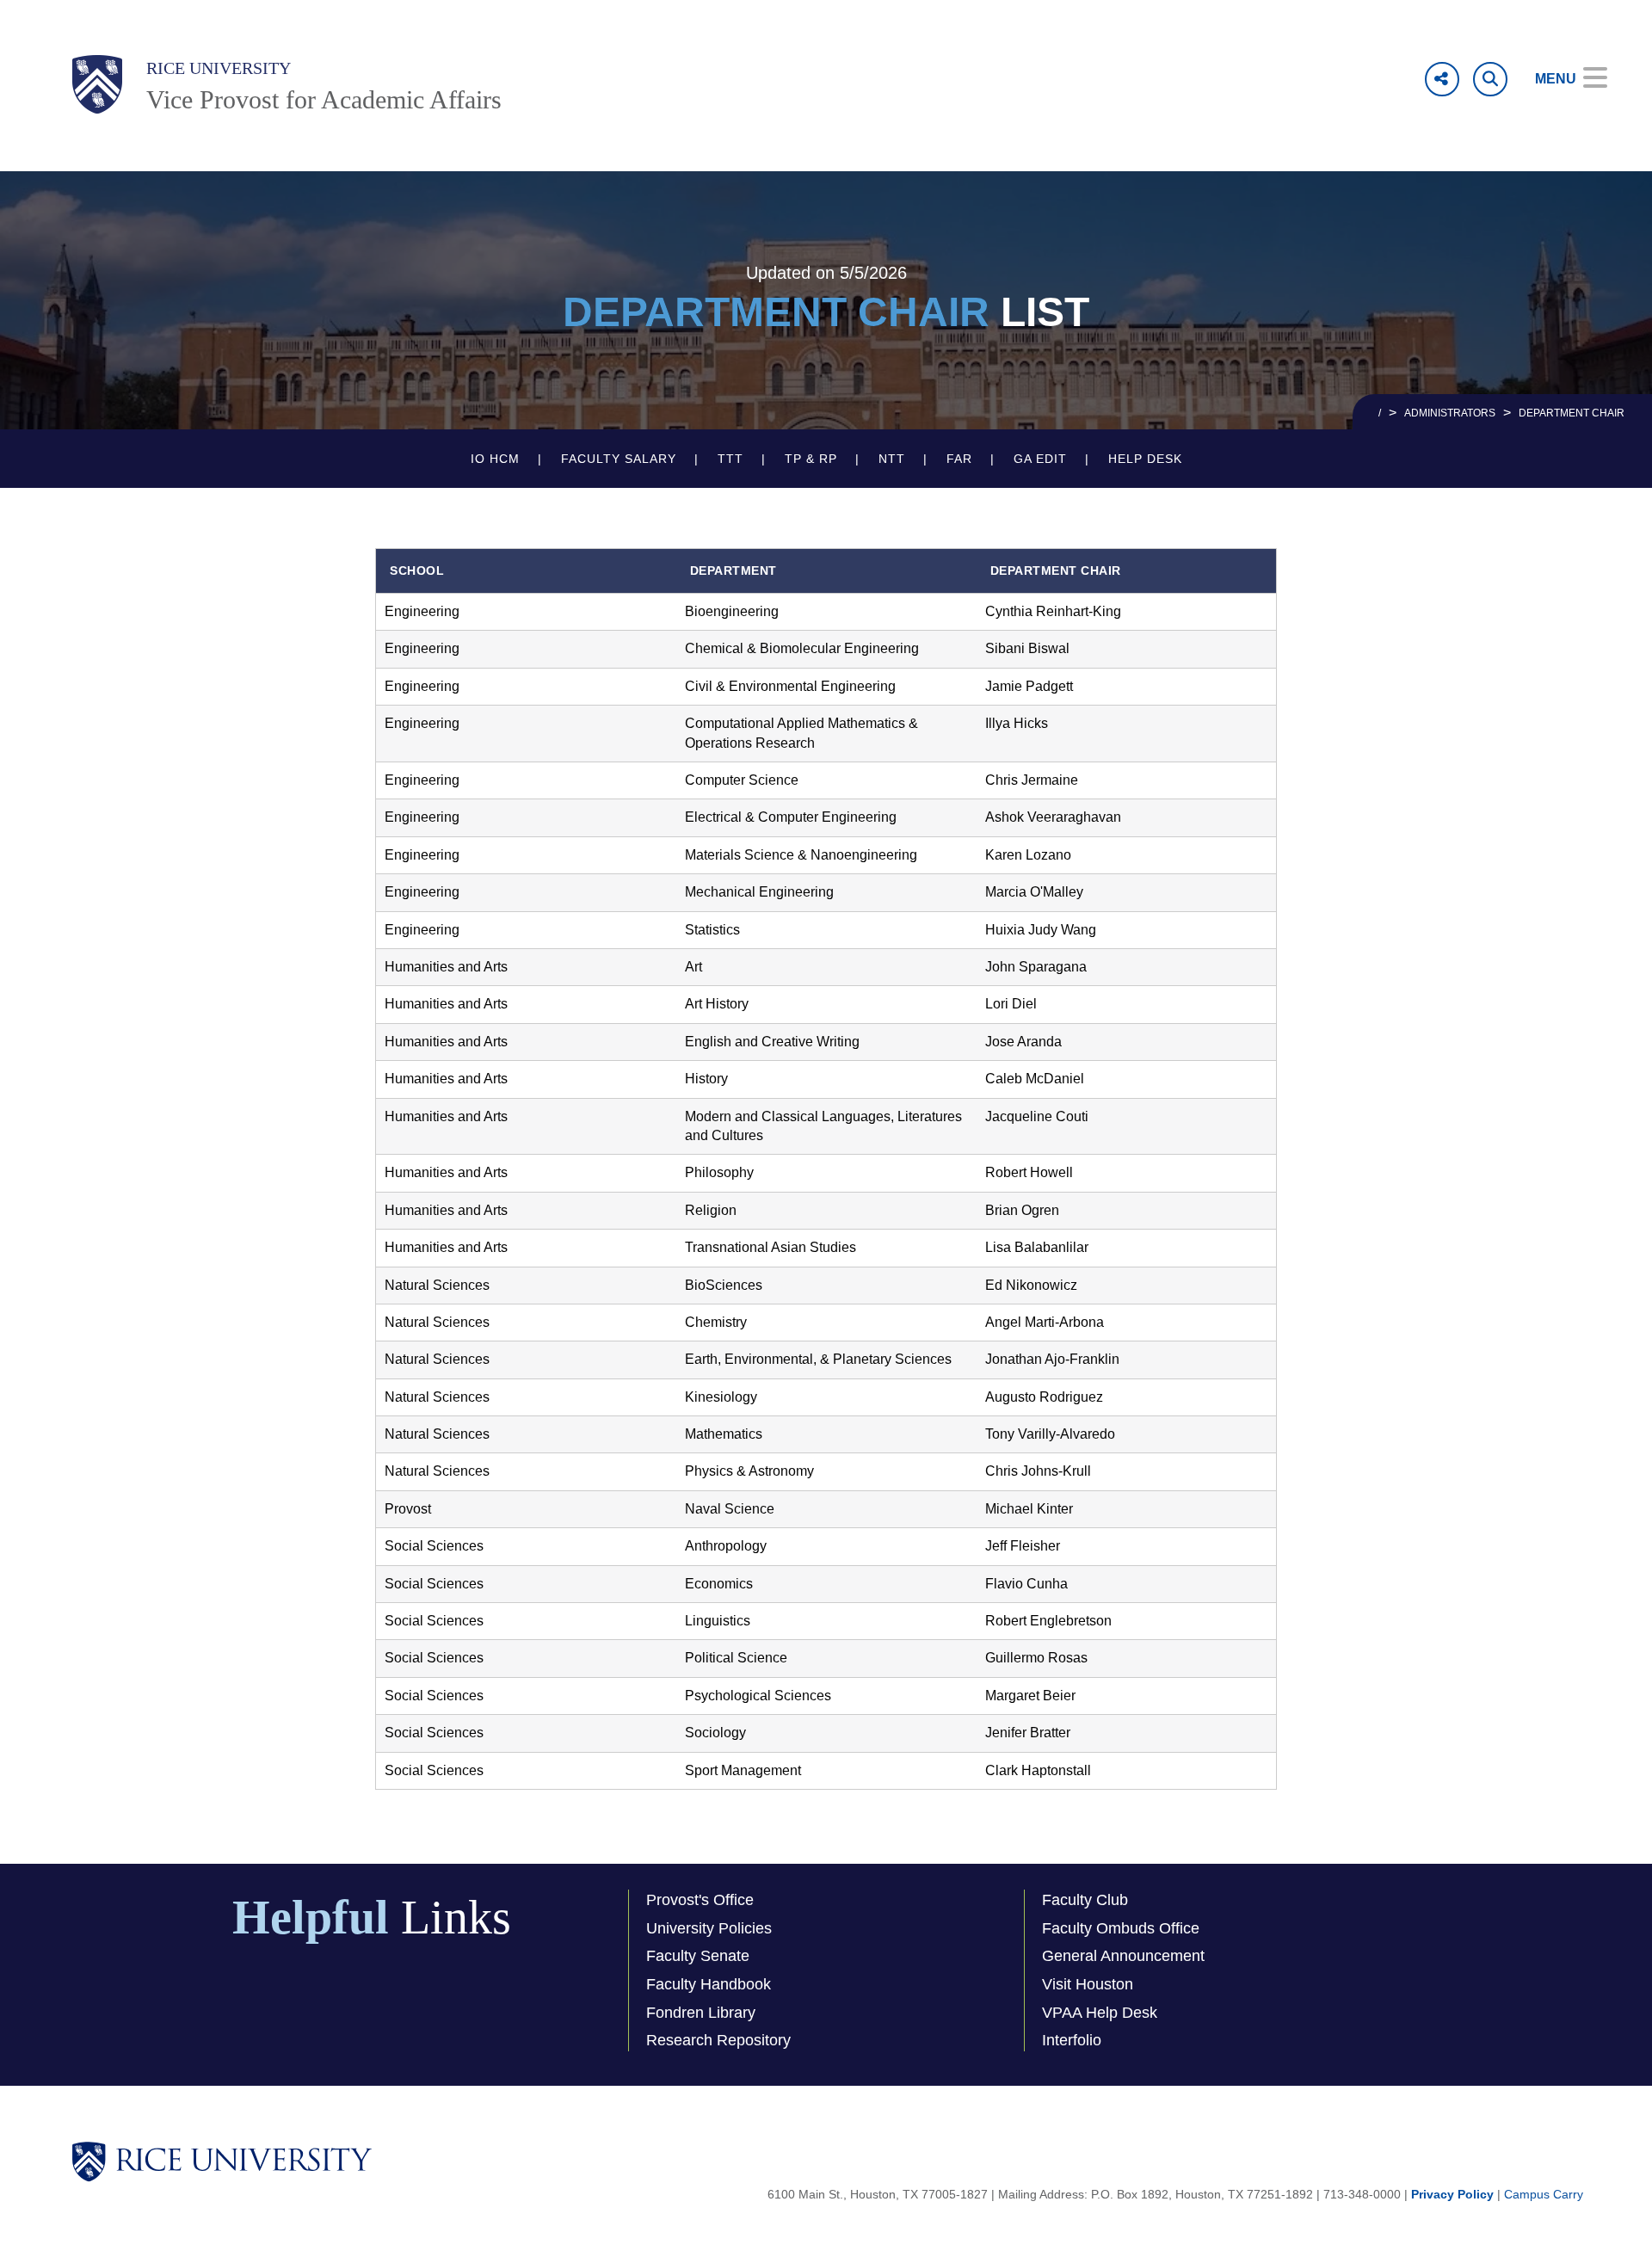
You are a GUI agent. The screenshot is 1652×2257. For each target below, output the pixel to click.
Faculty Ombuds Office (1121, 1928)
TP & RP (811, 459)
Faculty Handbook (709, 1984)
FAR (959, 459)
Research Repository (718, 2040)
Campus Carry (1544, 2194)
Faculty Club (1085, 1900)
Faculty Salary (619, 459)
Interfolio (1072, 2040)
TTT (730, 459)
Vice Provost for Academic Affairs (324, 99)
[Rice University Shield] (97, 84)
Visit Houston (1088, 1984)
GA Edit (1040, 459)
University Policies (709, 1928)
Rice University (219, 68)
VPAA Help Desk (1100, 2013)
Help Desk (1145, 459)
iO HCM (495, 459)
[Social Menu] (1442, 79)
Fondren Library (701, 2013)
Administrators (1450, 413)
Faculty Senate (698, 1956)
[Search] (1490, 79)
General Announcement (1123, 1956)
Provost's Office (700, 1900)
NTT (892, 459)
